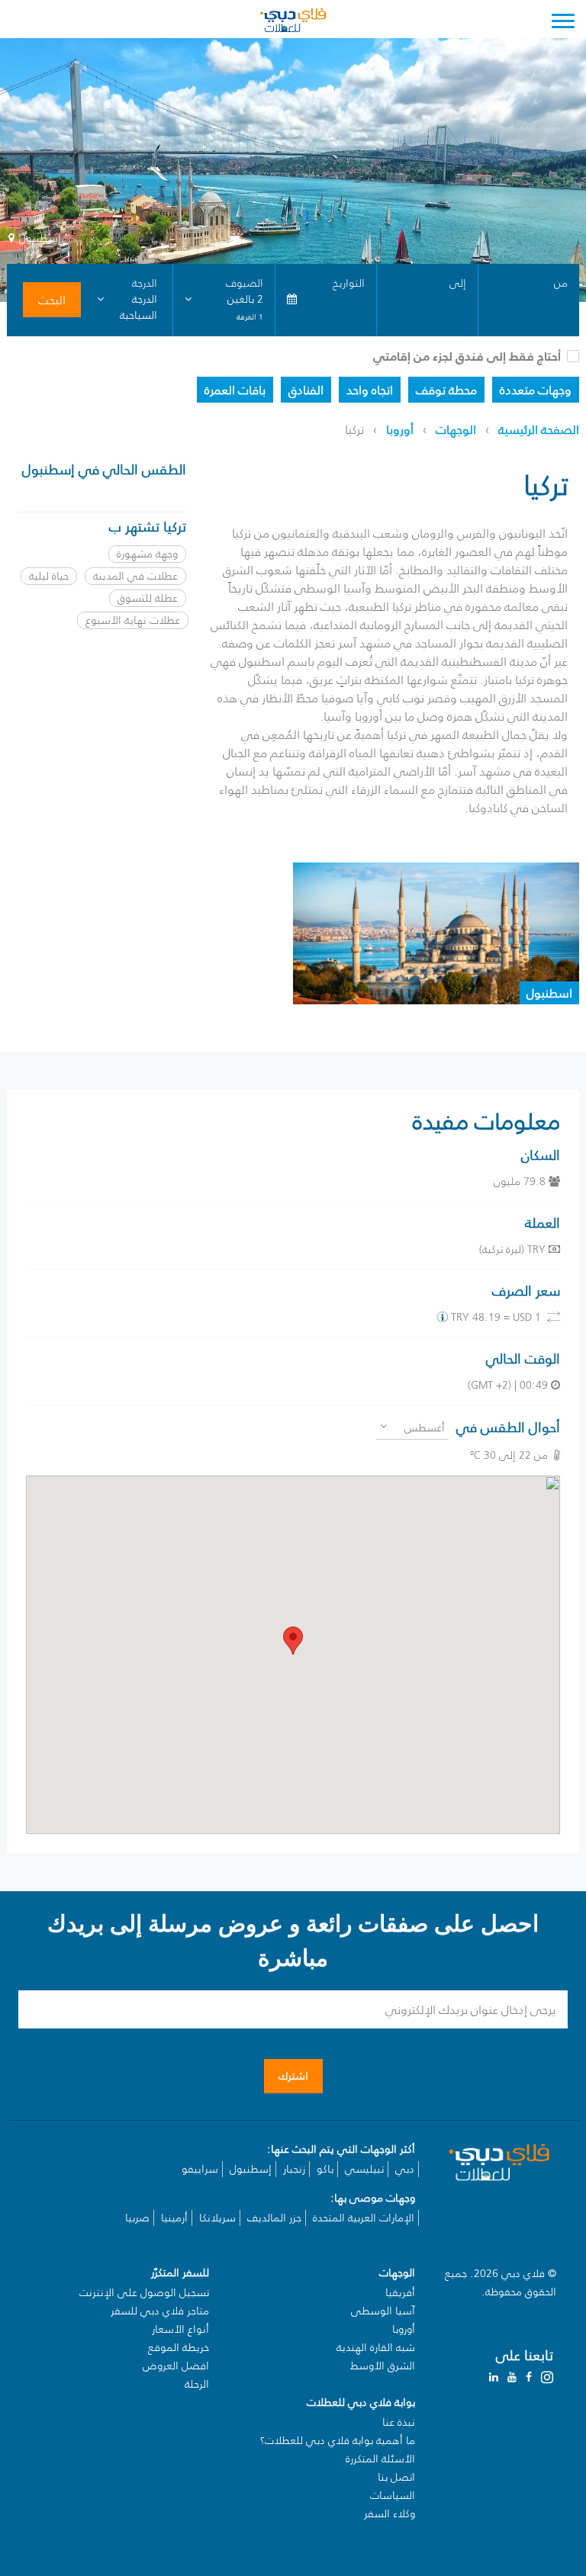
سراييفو (200, 2169)
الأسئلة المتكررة (380, 2459)
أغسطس (425, 1428)
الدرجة (145, 283)
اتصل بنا (396, 2477)
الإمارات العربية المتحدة (364, 2218)
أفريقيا (400, 2293)
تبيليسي (364, 2169)
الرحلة (197, 2384)
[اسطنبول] (436, 932)
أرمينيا (174, 2218)
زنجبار (294, 2169)
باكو (325, 2169)
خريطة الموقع (179, 2348)
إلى (458, 283)
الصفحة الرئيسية (539, 429)
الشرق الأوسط (383, 2366)
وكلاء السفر (390, 2514)
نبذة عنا (399, 2422)
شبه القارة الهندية (376, 2348)
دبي (405, 2169)
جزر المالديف (274, 2218)
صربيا (137, 2218)
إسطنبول (251, 2169)
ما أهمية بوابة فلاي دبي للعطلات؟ (338, 2441)
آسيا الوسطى (383, 2311)
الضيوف (244, 283)
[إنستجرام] (547, 2377)
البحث (52, 300)
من (561, 283)
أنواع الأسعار (180, 2329)
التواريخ (349, 283)
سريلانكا (217, 2218)
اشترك (293, 2076)
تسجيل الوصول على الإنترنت (144, 2293)
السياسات (393, 2496)
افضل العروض (176, 2366)
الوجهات (456, 429)
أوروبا (400, 429)
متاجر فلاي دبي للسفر (160, 2311)
